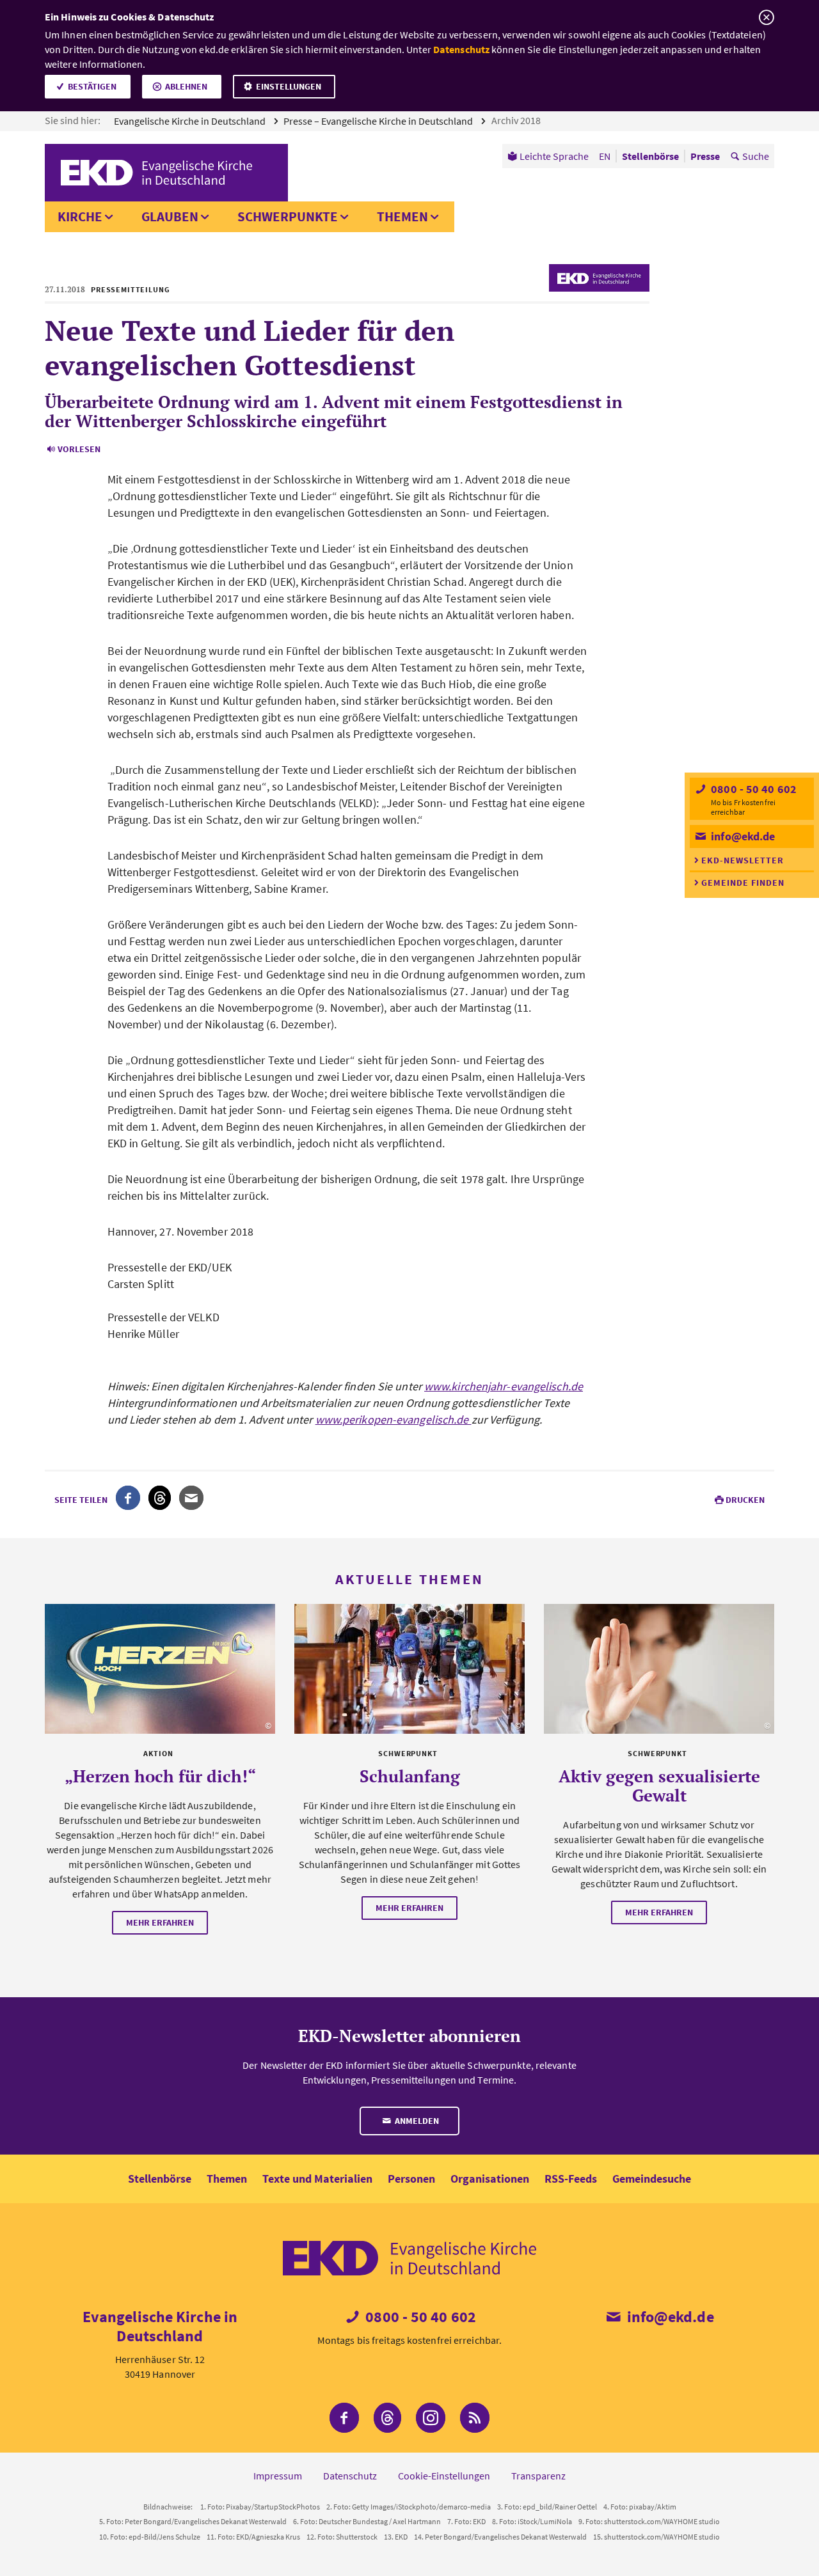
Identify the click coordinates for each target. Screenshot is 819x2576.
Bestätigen (92, 86)
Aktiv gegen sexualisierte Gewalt (659, 1786)
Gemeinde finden (743, 883)
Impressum (278, 2476)
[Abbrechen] (766, 18)
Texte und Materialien (317, 2179)
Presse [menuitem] (705, 156)
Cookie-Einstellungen (444, 2476)
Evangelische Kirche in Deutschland (191, 121)
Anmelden (416, 2121)
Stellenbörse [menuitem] (650, 156)
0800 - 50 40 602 (752, 789)
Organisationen (490, 2179)
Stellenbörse (160, 2179)
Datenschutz (461, 49)
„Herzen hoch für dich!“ (160, 1776)
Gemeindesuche (652, 2179)
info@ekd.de (742, 836)
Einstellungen (289, 86)
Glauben (170, 216)
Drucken (745, 1500)
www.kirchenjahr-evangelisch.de (504, 1386)
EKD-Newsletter (743, 860)
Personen (411, 2179)
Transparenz (538, 2476)
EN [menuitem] (605, 156)
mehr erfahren (160, 1922)
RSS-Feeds (571, 2179)
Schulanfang (410, 1776)
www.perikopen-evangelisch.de (394, 1419)
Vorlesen (79, 449)
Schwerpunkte (288, 216)
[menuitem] (548, 156)
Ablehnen (186, 86)
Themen (402, 216)
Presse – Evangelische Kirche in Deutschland (379, 121)
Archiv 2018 (517, 120)
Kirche (80, 216)
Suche (756, 156)
